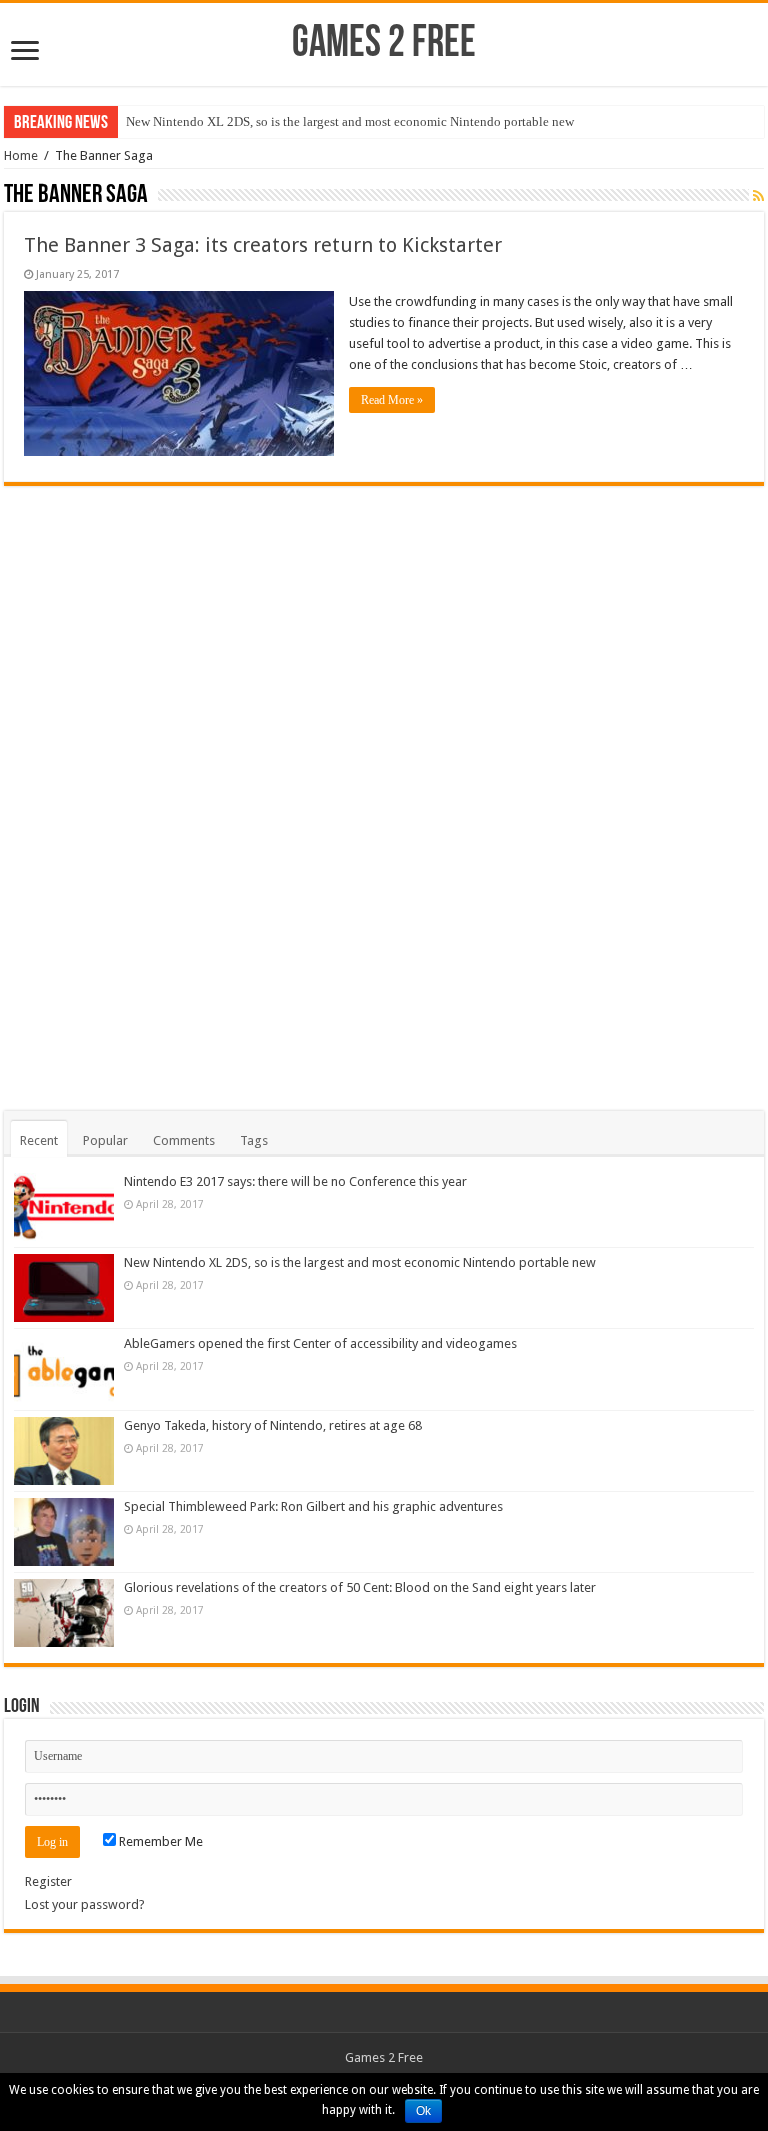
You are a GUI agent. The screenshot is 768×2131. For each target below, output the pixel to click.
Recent (39, 1140)
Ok (423, 2111)
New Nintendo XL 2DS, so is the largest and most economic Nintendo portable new (350, 121)
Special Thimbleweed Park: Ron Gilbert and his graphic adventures (313, 1506)
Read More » (392, 400)
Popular (105, 1140)
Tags (254, 1140)
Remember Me (159, 1841)
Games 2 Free (384, 44)
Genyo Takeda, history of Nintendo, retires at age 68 (273, 1425)
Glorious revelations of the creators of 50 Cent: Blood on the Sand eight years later (360, 1587)
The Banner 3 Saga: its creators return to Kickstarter (263, 245)
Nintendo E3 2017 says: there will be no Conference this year (295, 1181)
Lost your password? (85, 1904)
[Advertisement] (384, 786)
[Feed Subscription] (758, 196)
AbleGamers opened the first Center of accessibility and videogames (320, 1343)
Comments (184, 1140)
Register (48, 1881)
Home (21, 155)
